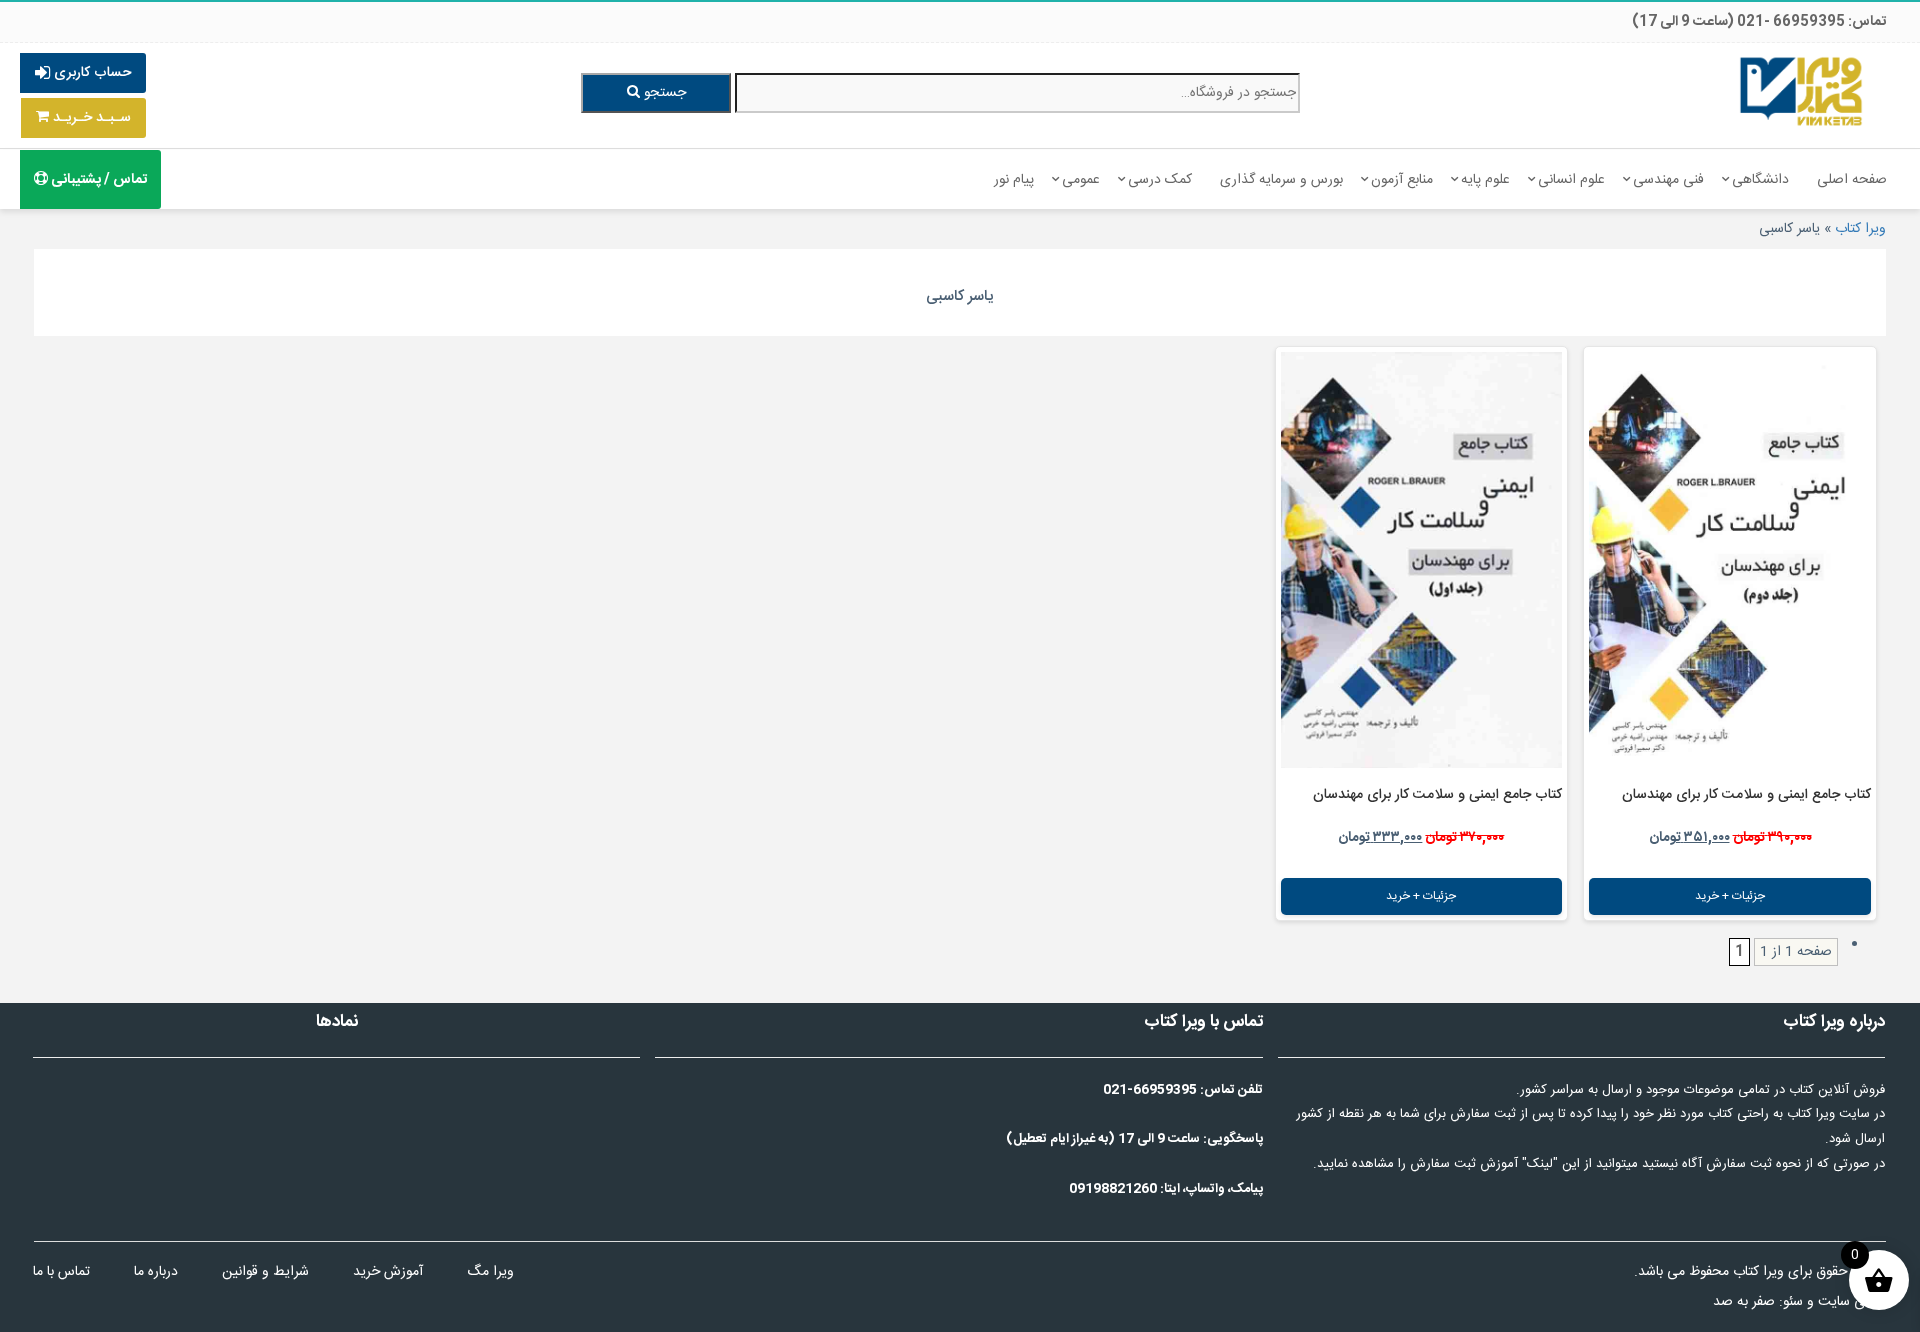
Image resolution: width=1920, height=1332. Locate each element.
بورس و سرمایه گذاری (1281, 180)
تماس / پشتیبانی (97, 180)
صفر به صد (1744, 1302)
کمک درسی (1160, 180)
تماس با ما (61, 1272)
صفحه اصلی (1852, 180)
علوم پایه (1485, 180)
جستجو (663, 93)
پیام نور (1014, 180)
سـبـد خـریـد (90, 118)
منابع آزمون (1402, 180)
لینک (1540, 1164)
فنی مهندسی (1668, 180)
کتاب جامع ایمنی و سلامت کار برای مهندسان (1746, 795)
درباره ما (156, 1272)
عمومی (1081, 180)
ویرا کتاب (1860, 229)
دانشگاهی (1760, 180)
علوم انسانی (1571, 180)
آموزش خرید (388, 1272)
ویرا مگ (490, 1272)
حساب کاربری (90, 73)
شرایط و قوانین (265, 1272)
